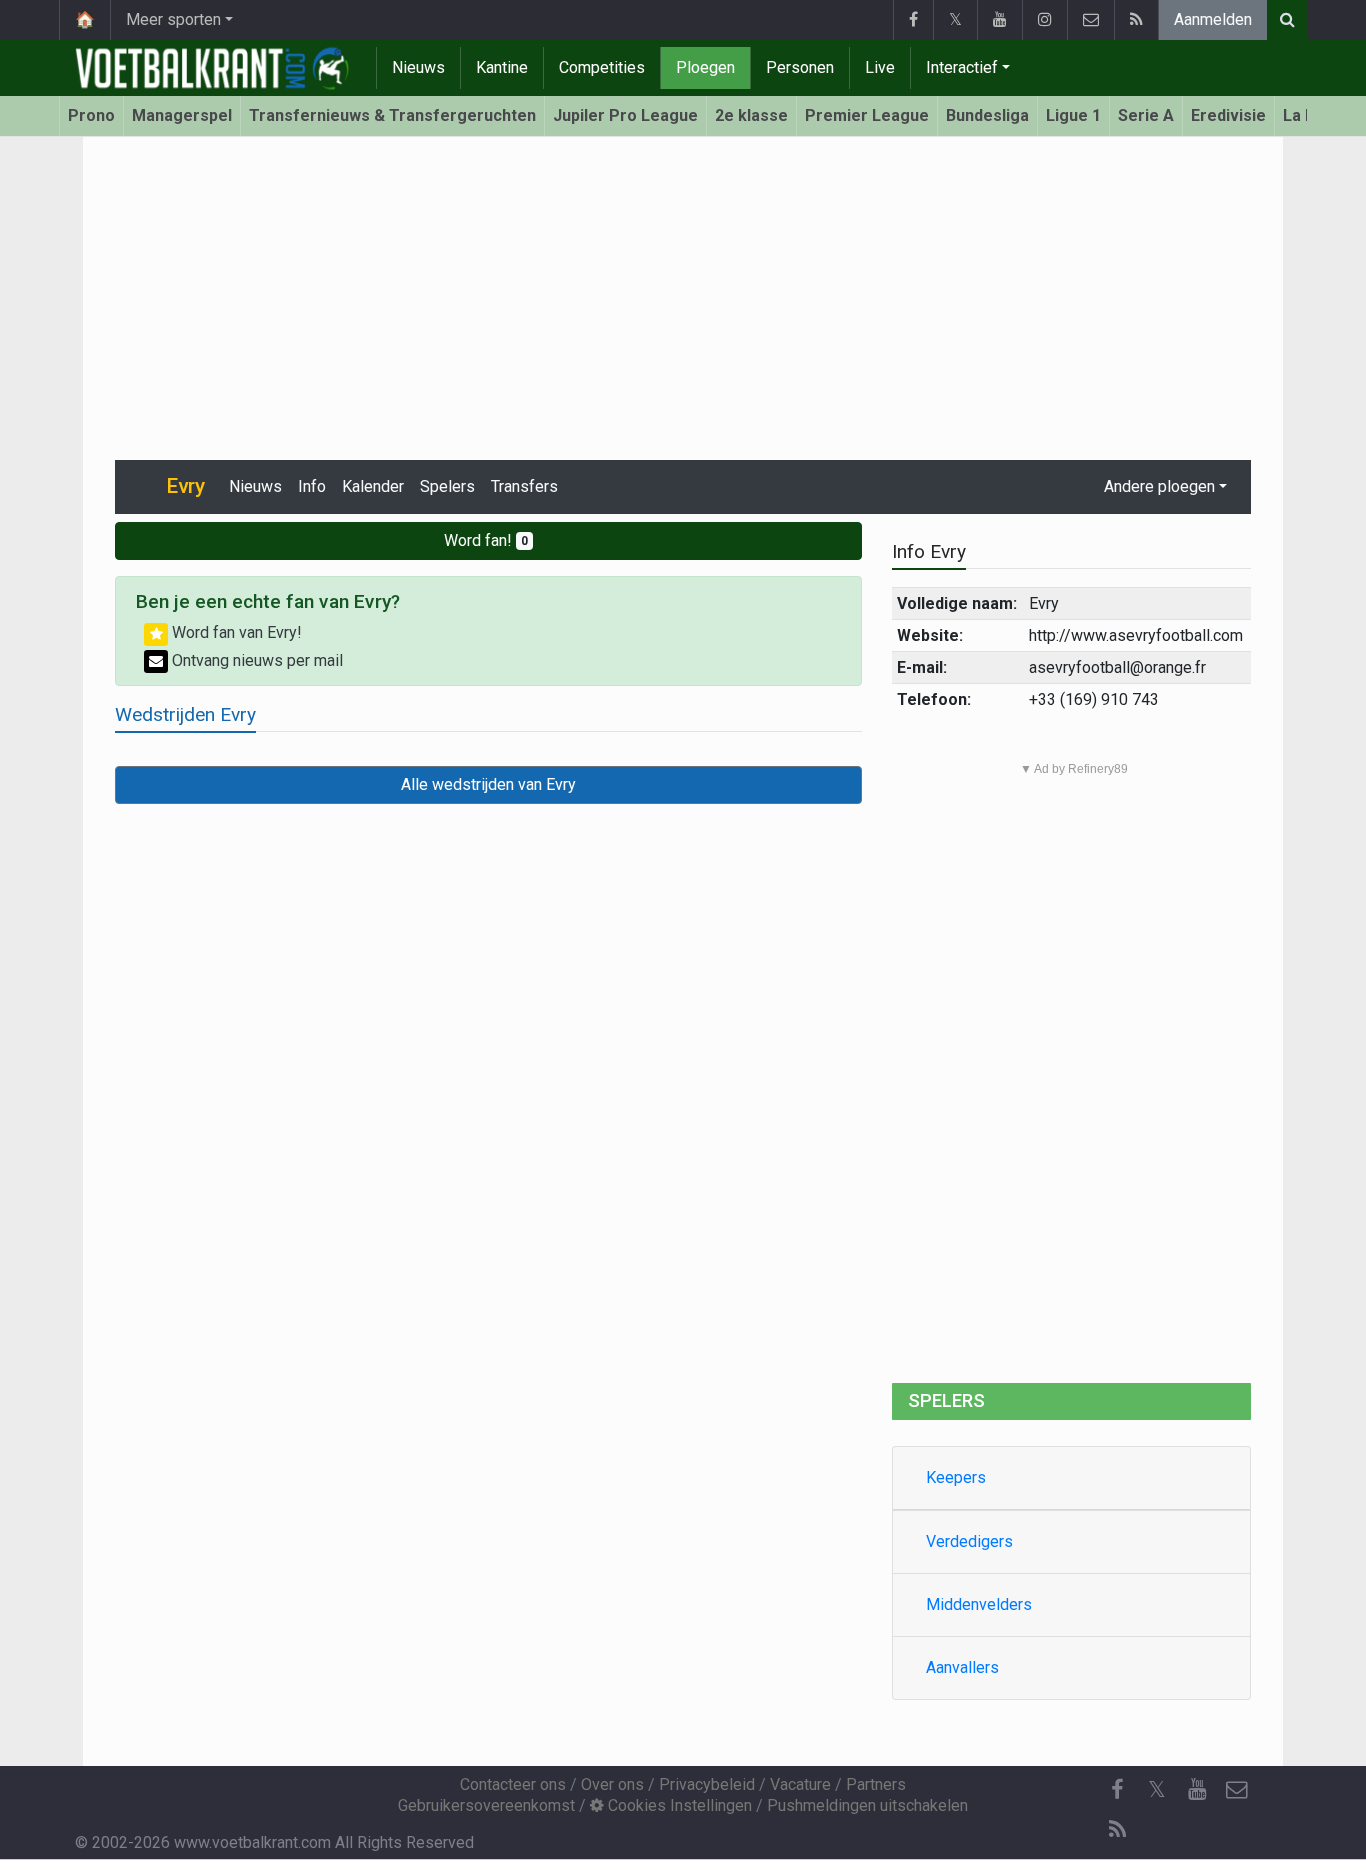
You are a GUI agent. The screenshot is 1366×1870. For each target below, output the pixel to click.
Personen (800, 67)
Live (880, 67)
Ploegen (705, 67)
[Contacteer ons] (1090, 20)
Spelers (447, 486)
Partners (876, 1784)
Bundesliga (987, 115)
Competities (602, 67)
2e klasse (751, 115)
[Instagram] (1044, 20)
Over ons (612, 1784)
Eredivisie (1228, 115)
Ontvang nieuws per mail (255, 660)
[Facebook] (913, 20)
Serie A (1146, 115)
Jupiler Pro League (625, 115)
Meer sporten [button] (173, 19)
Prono (91, 115)
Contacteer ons (513, 1784)
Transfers (524, 486)
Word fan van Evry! (235, 632)
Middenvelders (979, 1604)
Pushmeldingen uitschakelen (867, 1805)
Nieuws (418, 67)
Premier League (867, 115)
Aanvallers (962, 1667)
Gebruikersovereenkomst (486, 1805)
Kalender (373, 486)
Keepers (956, 1477)
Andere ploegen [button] (1159, 486)
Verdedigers (969, 1541)
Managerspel (182, 115)
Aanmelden (1213, 19)
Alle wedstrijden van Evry (488, 784)
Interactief (962, 67)
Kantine (502, 67)
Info (312, 486)
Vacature (800, 1784)
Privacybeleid (707, 1784)
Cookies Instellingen (678, 1805)
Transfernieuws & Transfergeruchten (392, 115)
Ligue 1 (1073, 115)
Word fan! (486, 540)
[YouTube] (999, 20)
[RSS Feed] (1136, 20)
